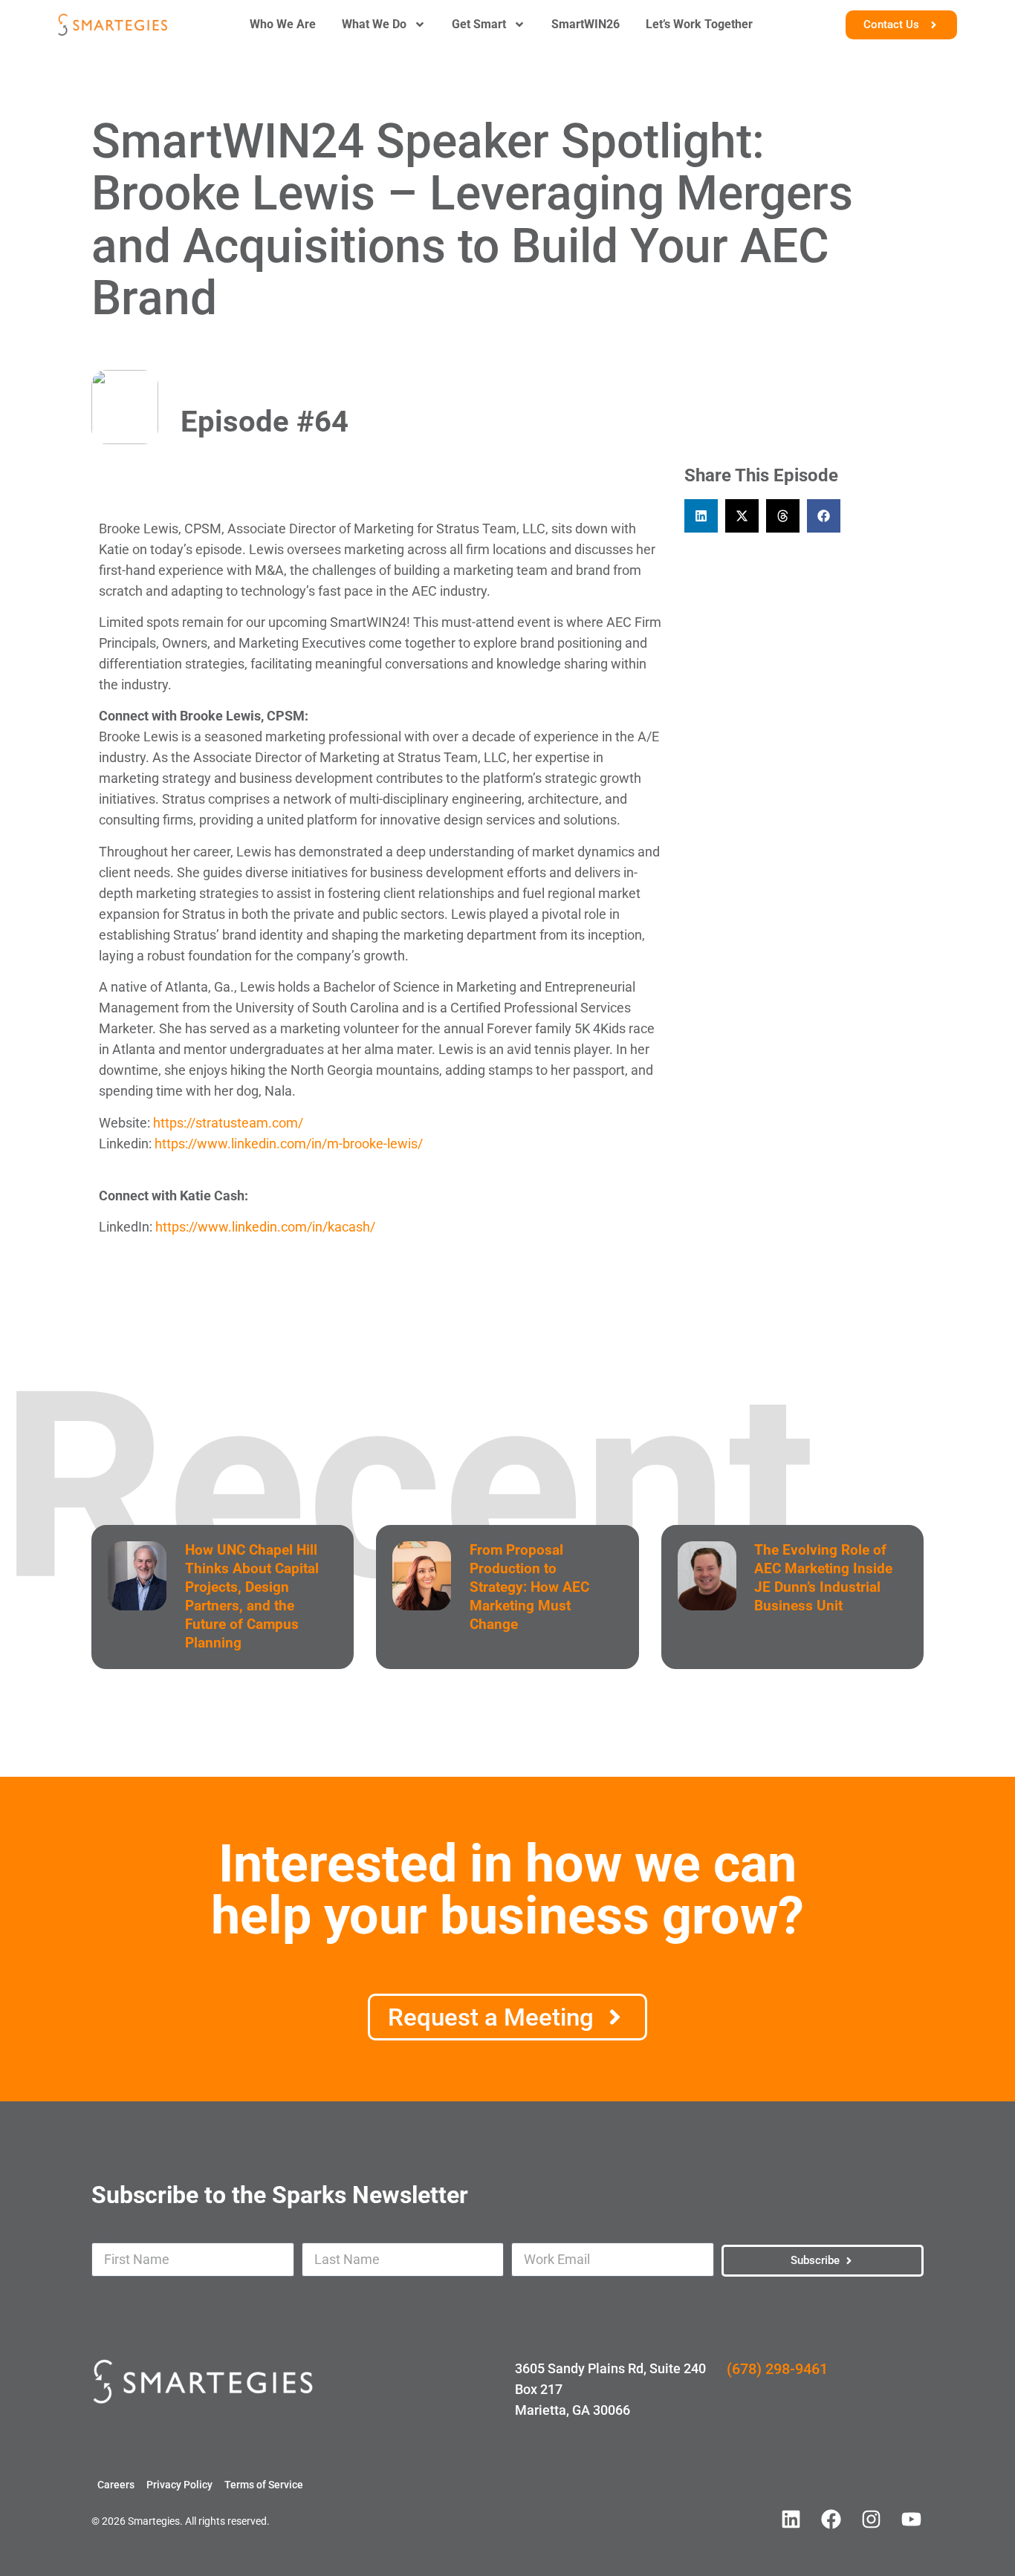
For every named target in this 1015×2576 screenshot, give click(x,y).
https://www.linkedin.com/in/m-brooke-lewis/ (289, 1144)
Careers (116, 2485)
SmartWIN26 (586, 24)
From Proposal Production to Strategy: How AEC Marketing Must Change (529, 1587)
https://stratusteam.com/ (228, 1123)
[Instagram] (871, 2519)
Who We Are (283, 24)
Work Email (544, 2232)
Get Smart (479, 24)
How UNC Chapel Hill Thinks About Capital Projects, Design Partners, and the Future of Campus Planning (252, 1596)
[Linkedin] (791, 2519)
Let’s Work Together (699, 24)
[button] (701, 516)
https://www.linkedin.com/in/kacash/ (265, 1227)
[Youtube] (911, 2519)
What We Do (374, 24)
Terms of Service (264, 2485)
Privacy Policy (179, 2485)
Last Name (334, 2232)
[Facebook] (831, 2519)
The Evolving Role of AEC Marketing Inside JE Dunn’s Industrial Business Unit (823, 1578)
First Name (124, 2232)
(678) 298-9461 (777, 2369)
